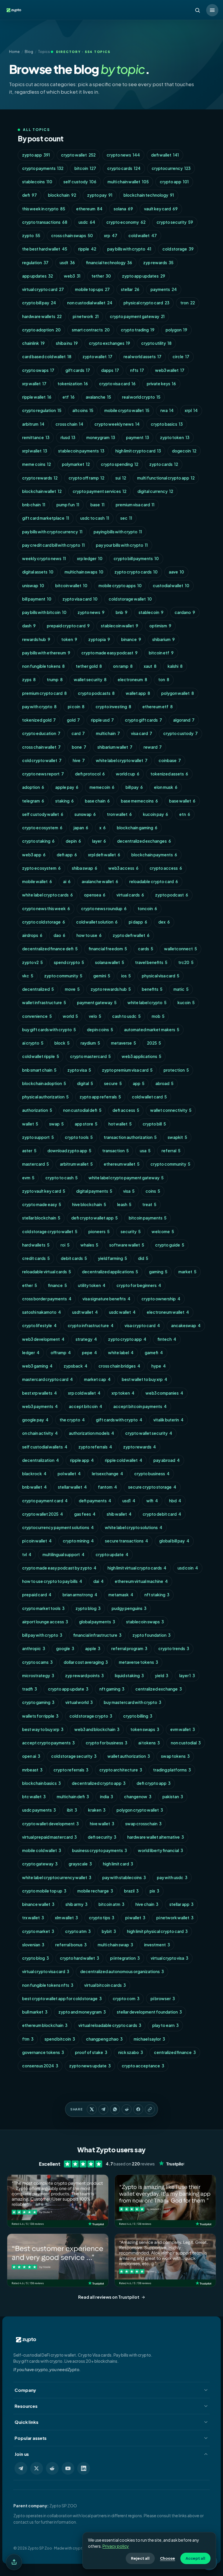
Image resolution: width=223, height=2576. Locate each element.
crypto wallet (78, 155)
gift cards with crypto (119, 1420)
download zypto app (69, 1151)
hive (79, 760)
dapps (110, 370)
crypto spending (119, 464)
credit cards (36, 1258)
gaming (158, 1272)
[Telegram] (21, 2468)
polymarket (76, 464)
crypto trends (174, 1649)
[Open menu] (212, 10)
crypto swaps (38, 370)
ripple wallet (37, 397)
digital (85, 1083)
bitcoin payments (148, 1218)
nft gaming (112, 1689)
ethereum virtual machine (141, 1581)
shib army (76, 1904)
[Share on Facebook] (138, 2109)
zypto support (38, 1137)
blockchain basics (41, 1783)
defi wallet (165, 155)
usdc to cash (95, 518)
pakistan (173, 1797)
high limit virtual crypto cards (137, 1568)
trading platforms (172, 1770)
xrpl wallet (35, 451)
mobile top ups (92, 289)
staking (64, 801)
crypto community (170, 1164)
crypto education (41, 733)
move (72, 989)
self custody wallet (43, 814)
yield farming (112, 1258)
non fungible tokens (43, 666)
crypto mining (78, 1541)
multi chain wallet (128, 182)
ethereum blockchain (45, 2025)
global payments (97, 1622)
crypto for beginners (139, 1285)
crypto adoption (41, 330)
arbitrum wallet (76, 1164)
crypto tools (79, 1137)
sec (126, 518)
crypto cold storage (44, 922)
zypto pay (100, 195)
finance (57, 1285)
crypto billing (138, 1716)
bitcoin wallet (71, 586)
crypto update (112, 1555)
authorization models (91, 1433)
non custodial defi (82, 1110)
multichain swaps (84, 572)
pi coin (76, 707)
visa (129, 1191)
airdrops (32, 935)
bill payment (37, 599)
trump (55, 680)
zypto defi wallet (131, 935)
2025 (154, 1043)
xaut (150, 666)
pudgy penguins (129, 1608)
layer (99, 841)
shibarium (163, 639)
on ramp (123, 666)
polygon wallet (178, 693)
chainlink (33, 343)
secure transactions (126, 1541)
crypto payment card (45, 1501)
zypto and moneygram (82, 2012)
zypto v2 (32, 962)
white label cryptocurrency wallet (57, 1878)
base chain (97, 801)
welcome (163, 1232)
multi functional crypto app (166, 478)
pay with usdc (172, 1878)
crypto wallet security (149, 1433)
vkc (28, 976)
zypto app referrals (100, 1097)
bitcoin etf (161, 653)
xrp (111, 236)
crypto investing (113, 707)
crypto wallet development (50, 1824)
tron (188, 303)
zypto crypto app (127, 1339)
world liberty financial (160, 1850)
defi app (67, 855)
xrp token (123, 1393)
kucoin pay (155, 814)
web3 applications (141, 1056)
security (131, 1232)
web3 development (43, 1339)
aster (29, 1151)
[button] (107, 10)
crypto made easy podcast (109, 653)
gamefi (154, 1353)
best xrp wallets (39, 1393)
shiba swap (84, 868)
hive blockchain (89, 1204)
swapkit (177, 1137)
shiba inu (67, 343)
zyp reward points (84, 1676)
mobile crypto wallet (127, 410)
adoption (33, 787)
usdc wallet (122, 1312)
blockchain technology (149, 195)
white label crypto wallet (122, 760)
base (97, 505)
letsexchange (107, 1474)
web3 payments (40, 1406)
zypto (31, 236)
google (65, 1649)
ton (164, 680)
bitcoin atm (111, 1904)
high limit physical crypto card (157, 1931)
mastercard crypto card (47, 1379)
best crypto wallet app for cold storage (62, 1999)
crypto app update (68, 1689)
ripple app (82, 1460)
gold (73, 720)
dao (59, 935)
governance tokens (43, 2052)
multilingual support (63, 1555)
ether (29, 1285)
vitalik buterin (168, 1420)
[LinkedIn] (84, 2468)
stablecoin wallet (119, 626)
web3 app (34, 855)
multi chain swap (115, 1945)
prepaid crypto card (68, 626)
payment (137, 437)
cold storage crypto (91, 1716)
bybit (109, 1931)
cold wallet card (149, 1097)
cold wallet (143, 236)
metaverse (123, 1043)
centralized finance (175, 2052)
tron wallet (119, 814)
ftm (28, 2039)
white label (121, 1353)
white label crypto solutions (134, 1527)
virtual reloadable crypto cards (110, 2025)
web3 (72, 276)
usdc (87, 222)
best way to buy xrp (43, 1729)
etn (185, 814)
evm (28, 1178)
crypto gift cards (143, 720)
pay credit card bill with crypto (53, 545)
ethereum (89, 209)
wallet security (90, 680)
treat (149, 1204)
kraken (97, 1810)
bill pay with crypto (42, 1635)
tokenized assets (169, 774)
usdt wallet (85, 1312)
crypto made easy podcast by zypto (59, 1568)
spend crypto (69, 962)
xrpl (191, 410)
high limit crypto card (138, 451)
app (139, 1083)
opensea (95, 895)
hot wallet (120, 1124)
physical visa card (160, 976)
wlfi (152, 1501)
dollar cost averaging (86, 1662)
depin (73, 841)
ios (126, 976)
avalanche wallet (100, 882)
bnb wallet (34, 1487)
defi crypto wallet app (94, 1218)
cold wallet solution (97, 922)
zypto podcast (172, 895)
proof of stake (91, 2052)
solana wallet (109, 962)
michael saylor (149, 2039)
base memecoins (139, 801)
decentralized (38, 989)
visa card (142, 733)
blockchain (62, 195)
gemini (102, 976)
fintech (167, 1339)
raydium (90, 1043)
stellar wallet (72, 1487)
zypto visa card (80, 599)
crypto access (166, 868)
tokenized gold (39, 720)
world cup (128, 774)
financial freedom (108, 949)
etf (69, 397)
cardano (185, 612)
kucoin (186, 1003)
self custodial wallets (45, 1447)
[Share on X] (92, 2109)
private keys (161, 384)
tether (101, 276)
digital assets (38, 572)
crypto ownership (161, 1299)
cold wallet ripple (41, 1056)
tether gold (89, 666)
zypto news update (90, 2066)
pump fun (68, 505)
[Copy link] (150, 2109)
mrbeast (32, 1770)
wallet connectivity (171, 1110)
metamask (121, 1595)
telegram (33, 801)
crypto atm (78, 1931)
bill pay (134, 787)
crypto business (152, 1474)
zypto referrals (95, 1447)
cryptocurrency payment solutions (58, 1527)
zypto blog (88, 1608)
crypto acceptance (143, 2066)
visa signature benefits (106, 1299)
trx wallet (33, 1918)
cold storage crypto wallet (50, 1232)
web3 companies (164, 1393)
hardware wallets (42, 316)
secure (113, 1083)
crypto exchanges (109, 343)
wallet (30, 1124)
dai (98, 1581)
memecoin (102, 787)
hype (159, 1366)
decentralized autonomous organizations (122, 1971)
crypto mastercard (90, 1056)
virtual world (79, 1702)
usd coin (188, 1568)
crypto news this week (46, 909)
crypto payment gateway (137, 316)
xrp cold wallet (84, 1393)
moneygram (101, 437)
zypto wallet (97, 357)
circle (181, 357)
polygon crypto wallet (140, 1810)
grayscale (80, 1864)
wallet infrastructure (44, 1003)
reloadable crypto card (154, 882)
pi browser (163, 1999)
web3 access (123, 868)
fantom (107, 1487)
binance (131, 639)
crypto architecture (121, 1770)
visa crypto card (142, 1326)
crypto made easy (42, 1204)
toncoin (147, 909)
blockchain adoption (44, 1083)
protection (176, 1070)
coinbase (170, 760)
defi (29, 195)
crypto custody (180, 733)
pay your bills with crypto (122, 545)
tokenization (73, 384)
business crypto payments (99, 1850)
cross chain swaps (72, 236)
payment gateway (97, 1003)
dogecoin (184, 451)
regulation (35, 263)
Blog (29, 52)
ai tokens (149, 1743)
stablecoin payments (81, 451)
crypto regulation (42, 410)
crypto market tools (43, 1608)
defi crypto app (153, 1783)
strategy (86, 1339)
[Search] (197, 10)
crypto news (123, 155)
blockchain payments (154, 855)
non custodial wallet (90, 303)
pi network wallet (175, 1918)
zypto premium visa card (127, 1070)
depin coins (100, 1030)
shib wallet (119, 1514)
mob (158, 1016)
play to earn (165, 2025)
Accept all (195, 2558)
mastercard (35, 1164)
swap (56, 1124)
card (78, 733)
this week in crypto (44, 209)
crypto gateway (40, 1864)
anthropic (34, 1649)
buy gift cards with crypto (49, 1030)
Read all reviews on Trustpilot (109, 2297)
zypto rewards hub (111, 989)
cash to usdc (126, 1016)
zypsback (75, 1366)
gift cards (78, 370)
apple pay (67, 787)
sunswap (85, 814)
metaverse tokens (138, 1662)
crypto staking (38, 841)
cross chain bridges (119, 1366)
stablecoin (151, 612)
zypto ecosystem (41, 868)
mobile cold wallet (42, 1850)
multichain (108, 733)
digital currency (155, 491)
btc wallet (34, 1797)
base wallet (182, 801)
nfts (137, 370)
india (106, 1797)
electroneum (132, 680)
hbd (175, 1501)
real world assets (142, 357)
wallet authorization (129, 1756)
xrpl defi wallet (104, 855)
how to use (89, 935)
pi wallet (135, 1918)
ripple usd (102, 720)
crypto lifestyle (39, 1326)
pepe (89, 1353)
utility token (92, 1285)
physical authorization (45, 1097)
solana (123, 209)
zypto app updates (144, 276)
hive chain (147, 1904)
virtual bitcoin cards (105, 1985)
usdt (67, 263)
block (62, 1043)
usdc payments (39, 1810)
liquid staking (129, 1676)
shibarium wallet (115, 747)
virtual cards (130, 895)
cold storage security (74, 1756)
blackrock (34, 1474)
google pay (35, 1420)
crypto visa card (117, 384)
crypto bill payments (136, 559)
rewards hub (36, 639)
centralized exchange (159, 1689)
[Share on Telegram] (103, 2109)
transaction (115, 1151)
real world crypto (141, 397)
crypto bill (154, 1124)
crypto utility (156, 343)
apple (93, 1649)
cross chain (69, 424)
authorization (37, 1110)
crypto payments (43, 168)
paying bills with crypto (118, 532)
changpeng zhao (104, 2039)
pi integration (125, 1958)
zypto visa (79, 1070)
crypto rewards (40, 478)
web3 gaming (37, 1366)
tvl (27, 1555)
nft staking (157, 1595)
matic (181, 989)
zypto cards (164, 464)
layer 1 (187, 1676)
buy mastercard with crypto (132, 1702)
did (143, 1258)
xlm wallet (66, 1918)
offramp (61, 1353)
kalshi (175, 666)
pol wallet (69, 1474)
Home (14, 52)
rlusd (68, 437)
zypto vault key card (44, 1191)
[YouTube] (68, 2468)
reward (153, 747)
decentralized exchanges (144, 841)
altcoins (83, 410)
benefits (152, 989)
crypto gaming (38, 1702)
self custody (80, 182)
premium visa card (135, 505)
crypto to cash (61, 1178)
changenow (138, 1797)
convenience (37, 1016)
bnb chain (34, 505)
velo (95, 1016)
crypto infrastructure (91, 1326)
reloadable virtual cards (46, 1272)
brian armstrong (80, 1595)
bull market (35, 2012)
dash (29, 626)
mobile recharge (95, 1891)
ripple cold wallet (124, 1460)
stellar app (181, 1904)
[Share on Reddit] (127, 2109)
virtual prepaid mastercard (49, 1837)
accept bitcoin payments (140, 1406)
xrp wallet (34, 384)
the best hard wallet (45, 249)
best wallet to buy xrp (144, 1379)
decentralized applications (110, 1272)
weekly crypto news (44, 559)
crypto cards (124, 168)
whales (89, 1245)
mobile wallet (37, 882)
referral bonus (71, 1945)
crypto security (175, 222)
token (69, 639)
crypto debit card (162, 1514)
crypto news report (43, 774)
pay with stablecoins (124, 1878)
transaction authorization (130, 1137)
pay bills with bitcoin (44, 612)
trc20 (186, 962)
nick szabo (131, 2052)
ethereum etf (158, 707)
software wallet (127, 1245)
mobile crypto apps (120, 586)
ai (67, 882)
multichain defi (73, 1797)
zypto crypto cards (136, 572)
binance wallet (38, 1904)
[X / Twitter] (37, 2468)
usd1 (129, 1501)
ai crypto (33, 1043)
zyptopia (99, 639)
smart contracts (91, 330)
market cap (97, 1379)
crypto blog (35, 1958)
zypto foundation (151, 1635)
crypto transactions (45, 222)
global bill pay (174, 1541)
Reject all (140, 2558)
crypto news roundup (104, 909)
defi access (126, 1110)
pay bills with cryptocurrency (52, 532)
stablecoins (37, 182)
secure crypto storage (152, 1487)
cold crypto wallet (42, 760)
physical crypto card (146, 303)
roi (65, 1245)
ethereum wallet (122, 1164)
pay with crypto (39, 707)
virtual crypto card (43, 289)
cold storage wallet (130, 599)
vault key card (161, 209)
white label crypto (147, 1003)
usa (145, 1151)
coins (153, 1191)
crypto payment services (99, 491)
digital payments (94, 1191)
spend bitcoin (60, 2039)
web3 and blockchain (97, 1729)
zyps (29, 680)
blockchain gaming (137, 828)
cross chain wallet (41, 747)
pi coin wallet (37, 1541)
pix (154, 1891)
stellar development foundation (149, 2012)
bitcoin (85, 168)
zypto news (91, 612)
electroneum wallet (168, 1312)
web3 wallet (170, 370)
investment (157, 1945)
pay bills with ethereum (46, 653)
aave (176, 572)
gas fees (85, 1514)
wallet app (138, 693)
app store (86, 1124)
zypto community (63, 976)
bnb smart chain (39, 1070)
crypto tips (101, 1918)
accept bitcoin (86, 1406)
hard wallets (36, 1245)
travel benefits (151, 962)
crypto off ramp (86, 478)
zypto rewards (140, 1447)
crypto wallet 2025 (43, 1514)
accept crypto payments (48, 1743)
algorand (184, 720)
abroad (164, 1083)
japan (81, 828)
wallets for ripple (40, 1716)
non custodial (186, 1743)
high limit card (118, 1864)
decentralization (41, 1460)
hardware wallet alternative (155, 1837)
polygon (176, 330)
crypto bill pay (39, 303)
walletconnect (180, 949)
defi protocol (90, 774)
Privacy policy (116, 2546)
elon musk (166, 787)
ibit (72, 1810)
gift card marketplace (46, 518)
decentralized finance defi (50, 949)
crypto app (174, 182)
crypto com (126, 1999)
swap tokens (175, 1756)
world (70, 1016)
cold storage (178, 249)
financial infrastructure (97, 1635)
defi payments (95, 1501)
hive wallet (102, 1824)
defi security (102, 1837)
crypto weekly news (117, 424)
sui (121, 478)
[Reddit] (52, 2468)
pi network (86, 316)
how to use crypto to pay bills (52, 1581)
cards (145, 949)
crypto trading (138, 330)
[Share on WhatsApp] (115, 2109)
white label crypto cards (47, 895)
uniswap (33, 586)
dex (164, 922)
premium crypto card (44, 693)
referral (171, 1151)
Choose (168, 2558)
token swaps (145, 1729)
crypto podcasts (96, 693)
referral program (129, 1649)
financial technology (109, 263)
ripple (87, 249)
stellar (130, 289)
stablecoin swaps (145, 1622)
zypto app (36, 155)
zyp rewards (158, 263)
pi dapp (138, 922)
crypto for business (106, 1743)
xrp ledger (90, 559)
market (187, 1272)
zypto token (175, 437)
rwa (167, 410)
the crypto (72, 1420)
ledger (31, 1353)
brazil (131, 1891)
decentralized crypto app (99, 1783)
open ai (31, 1756)
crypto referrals (71, 1770)
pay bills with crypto (129, 249)
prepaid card (37, 1595)
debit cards (74, 1258)
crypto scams (37, 1662)
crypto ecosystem (42, 828)
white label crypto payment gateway (126, 1178)
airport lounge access (45, 1622)
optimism (160, 626)
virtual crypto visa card (46, 1971)
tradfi (29, 1689)
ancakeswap (186, 1326)
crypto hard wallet (79, 1958)
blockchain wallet (42, 491)
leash (124, 1204)
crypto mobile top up (44, 1891)
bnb (122, 612)
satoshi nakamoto (42, 1312)
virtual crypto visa (169, 1958)
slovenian (33, 1945)
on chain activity (40, 1433)
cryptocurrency (171, 168)
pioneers (99, 1232)
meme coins (36, 464)
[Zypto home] (14, 10)
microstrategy (38, 1676)
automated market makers (152, 1030)
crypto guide (170, 1245)
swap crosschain (143, 1824)
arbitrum (33, 424)
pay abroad (167, 1460)
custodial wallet (171, 586)
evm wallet (182, 1729)
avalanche (98, 397)
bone (79, 747)
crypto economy (126, 222)
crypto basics (167, 424)
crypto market (38, 1931)
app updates (37, 276)
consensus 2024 (40, 2066)
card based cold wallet (47, 357)
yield (161, 1676)
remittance (36, 437)
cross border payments (47, 1299)
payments (164, 289)
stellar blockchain (41, 1218)
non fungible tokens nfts (48, 1985)
